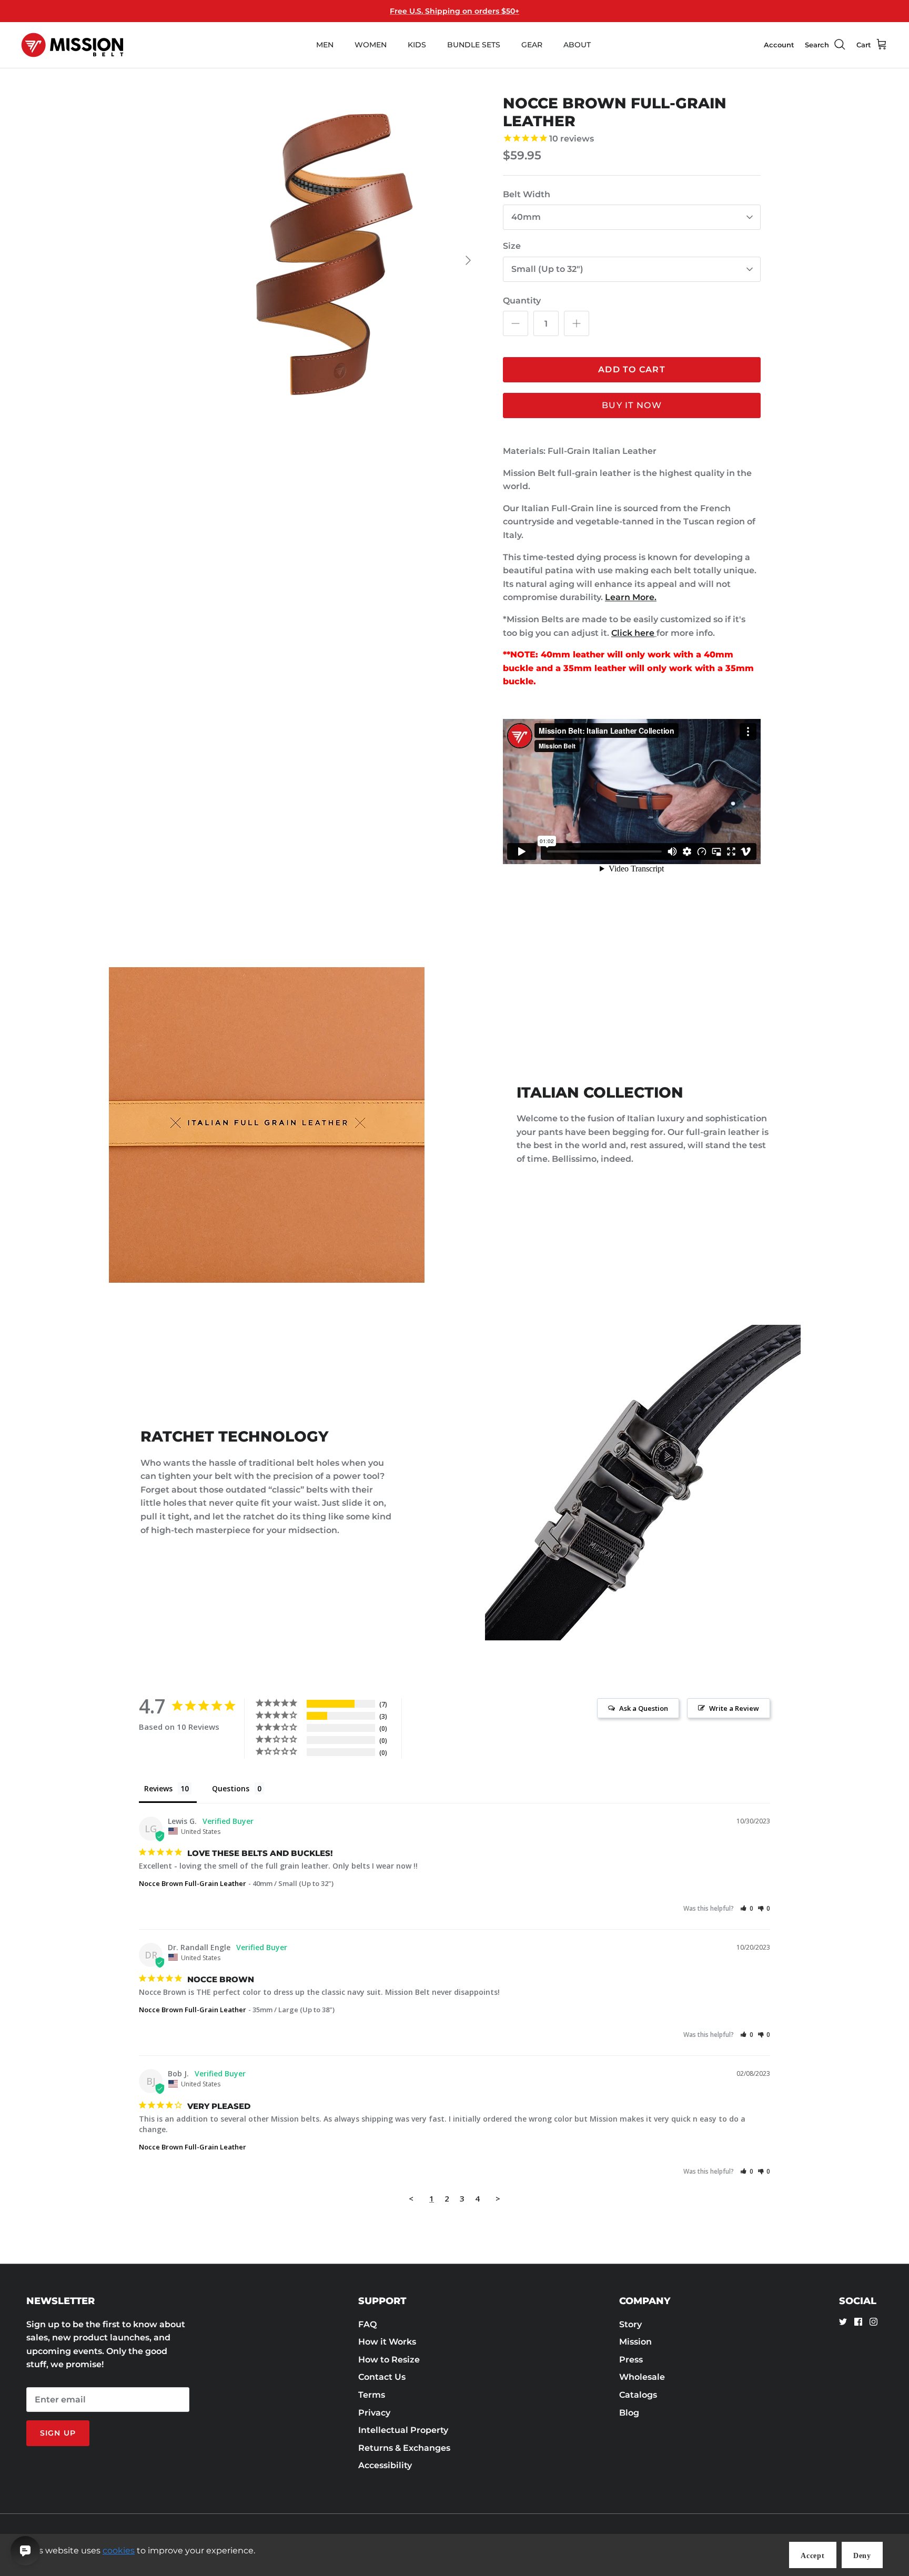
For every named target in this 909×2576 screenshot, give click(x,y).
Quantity (522, 301)
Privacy (374, 2413)
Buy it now (632, 405)
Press (631, 2360)
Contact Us (382, 2377)
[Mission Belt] (72, 45)
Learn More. (631, 597)
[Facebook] (858, 2322)
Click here (633, 633)
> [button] (498, 2198)
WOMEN (371, 45)
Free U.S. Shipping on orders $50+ (454, 11)
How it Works (387, 2342)
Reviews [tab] (158, 1788)
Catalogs (638, 2395)
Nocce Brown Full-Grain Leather (193, 1883)
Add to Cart (632, 369)
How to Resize (389, 2360)
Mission (635, 2342)
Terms (372, 2395)
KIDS (417, 45)
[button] (747, 1908)
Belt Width (527, 194)
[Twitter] (843, 2322)
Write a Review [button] (734, 1708)
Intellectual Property (403, 2430)
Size (512, 246)
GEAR (532, 45)
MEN (325, 45)
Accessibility (385, 2465)
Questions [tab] (231, 1788)
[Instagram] (873, 2322)
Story (630, 2324)
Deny (862, 2556)
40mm (526, 217)
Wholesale (642, 2377)
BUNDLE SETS (474, 45)
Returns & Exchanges (404, 2448)
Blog (629, 2413)
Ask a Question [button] (644, 1708)
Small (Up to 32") (547, 269)
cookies (119, 2550)
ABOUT (577, 45)
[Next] (468, 260)
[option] (314, 260)
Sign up (58, 2433)
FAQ (367, 2324)
